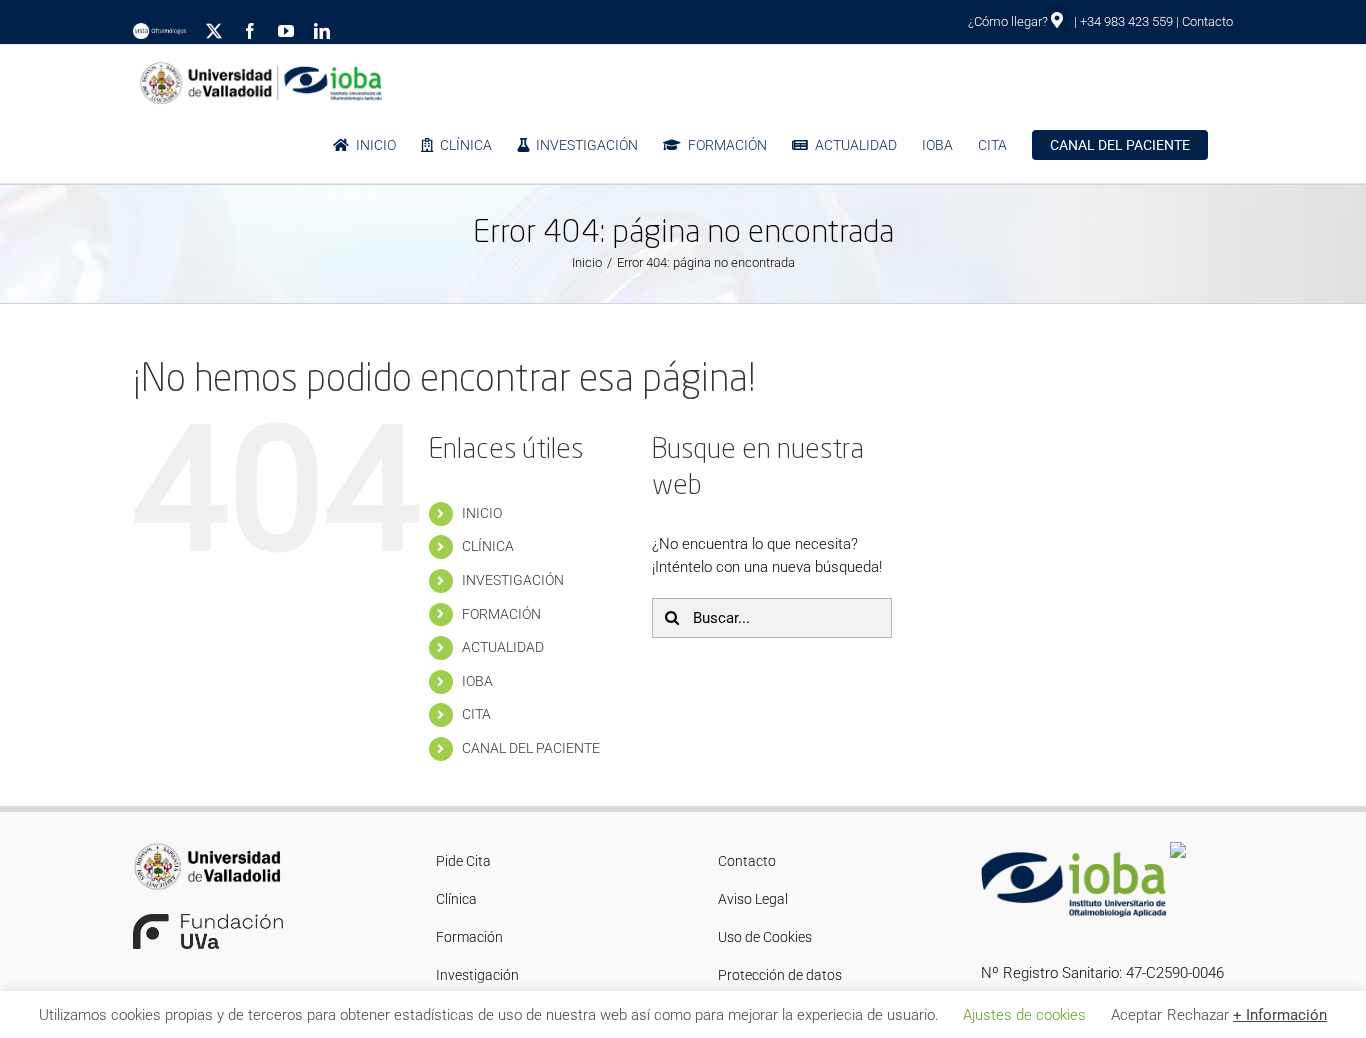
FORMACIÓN (501, 614)
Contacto (1207, 21)
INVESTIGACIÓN (513, 580)
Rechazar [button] (1198, 1015)
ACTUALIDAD (503, 647)
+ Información (1280, 1015)
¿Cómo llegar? (1009, 21)
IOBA (477, 681)
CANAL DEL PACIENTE (531, 748)
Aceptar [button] (1136, 1015)
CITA (476, 714)
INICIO (482, 513)
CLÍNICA (488, 546)
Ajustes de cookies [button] (1024, 1015)
